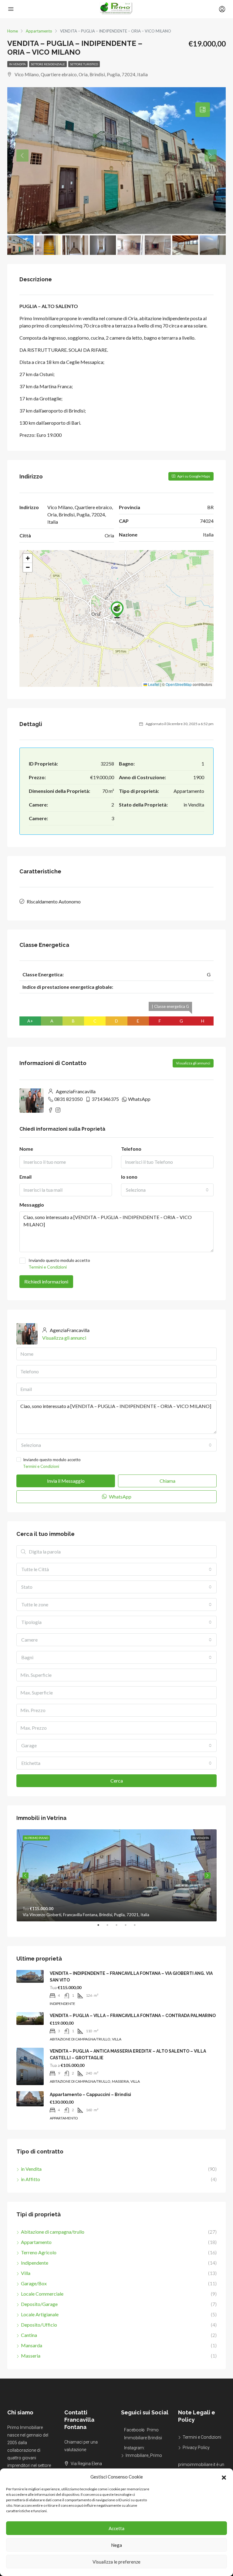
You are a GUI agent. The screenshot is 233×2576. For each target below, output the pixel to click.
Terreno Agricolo (39, 2252)
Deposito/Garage (39, 2304)
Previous (25, 1875)
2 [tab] (110, 1927)
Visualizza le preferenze (116, 2562)
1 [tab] (101, 1927)
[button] (224, 2477)
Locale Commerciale (42, 2294)
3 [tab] (120, 1927)
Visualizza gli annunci (193, 1063)
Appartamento (36, 2242)
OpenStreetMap (179, 684)
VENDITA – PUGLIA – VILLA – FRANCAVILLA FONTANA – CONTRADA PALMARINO (133, 2016)
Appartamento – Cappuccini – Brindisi (90, 2095)
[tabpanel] (117, 1875)
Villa (26, 2273)
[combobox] (167, 1190)
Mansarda (32, 2345)
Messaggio (32, 1205)
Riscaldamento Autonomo (54, 901)
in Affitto (30, 2179)
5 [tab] (138, 1927)
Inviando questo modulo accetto (59, 1264)
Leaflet (153, 684)
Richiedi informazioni (46, 1281)
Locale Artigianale (40, 2314)
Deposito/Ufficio (39, 2325)
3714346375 (105, 1099)
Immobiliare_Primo (144, 2455)
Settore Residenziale (48, 64)
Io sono (129, 1177)
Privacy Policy (196, 2448)
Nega (116, 2545)
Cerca (117, 1781)
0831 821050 (68, 1099)
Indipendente (35, 2263)
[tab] (203, 110)
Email (25, 1177)
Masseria (31, 2356)
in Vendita (17, 64)
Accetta (116, 2528)
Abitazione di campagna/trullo (53, 2232)
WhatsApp (139, 1099)
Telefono (131, 1149)
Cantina (29, 2335)
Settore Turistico (84, 64)
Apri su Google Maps (193, 476)
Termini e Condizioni (48, 1267)
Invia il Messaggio (66, 1481)
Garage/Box (34, 2283)
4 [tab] (129, 1927)
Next (208, 1875)
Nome (26, 1149)
